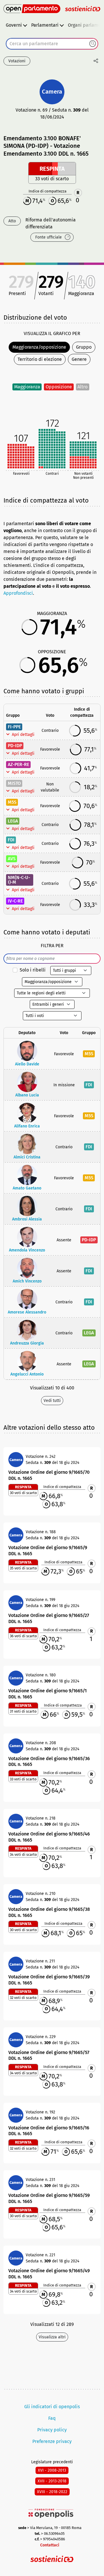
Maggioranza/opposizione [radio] (39, 347)
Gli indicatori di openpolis (52, 2407)
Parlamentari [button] (45, 25)
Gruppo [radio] (84, 347)
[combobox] (52, 44)
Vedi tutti (52, 1401)
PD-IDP (15, 746)
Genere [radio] (79, 359)
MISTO (14, 783)
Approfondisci (18, 593)
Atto (12, 221)
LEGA (13, 821)
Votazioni (17, 61)
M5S (12, 802)
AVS (12, 859)
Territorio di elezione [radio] (40, 359)
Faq (52, 2418)
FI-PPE (14, 727)
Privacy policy (52, 2430)
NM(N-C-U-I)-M (19, 880)
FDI (11, 840)
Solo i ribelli (33, 970)
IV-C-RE (15, 901)
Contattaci (50, 2545)
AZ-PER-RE (18, 764)
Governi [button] (14, 25)
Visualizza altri (52, 2337)
